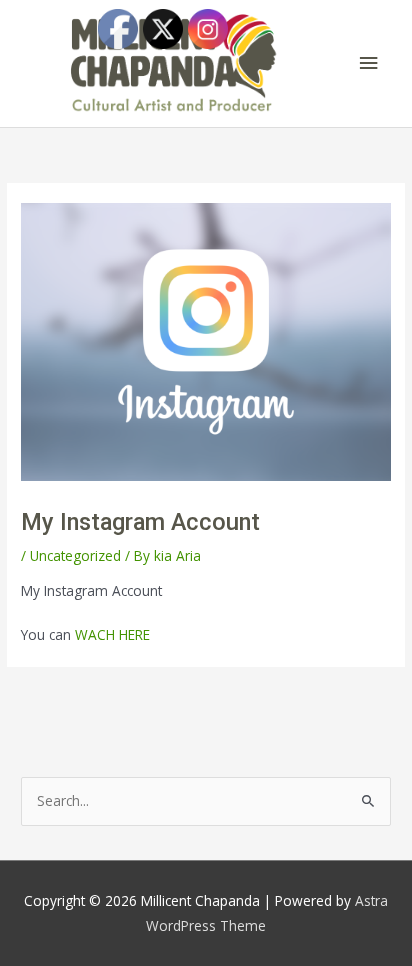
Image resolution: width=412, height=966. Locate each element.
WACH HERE (112, 634)
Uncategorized (75, 555)
